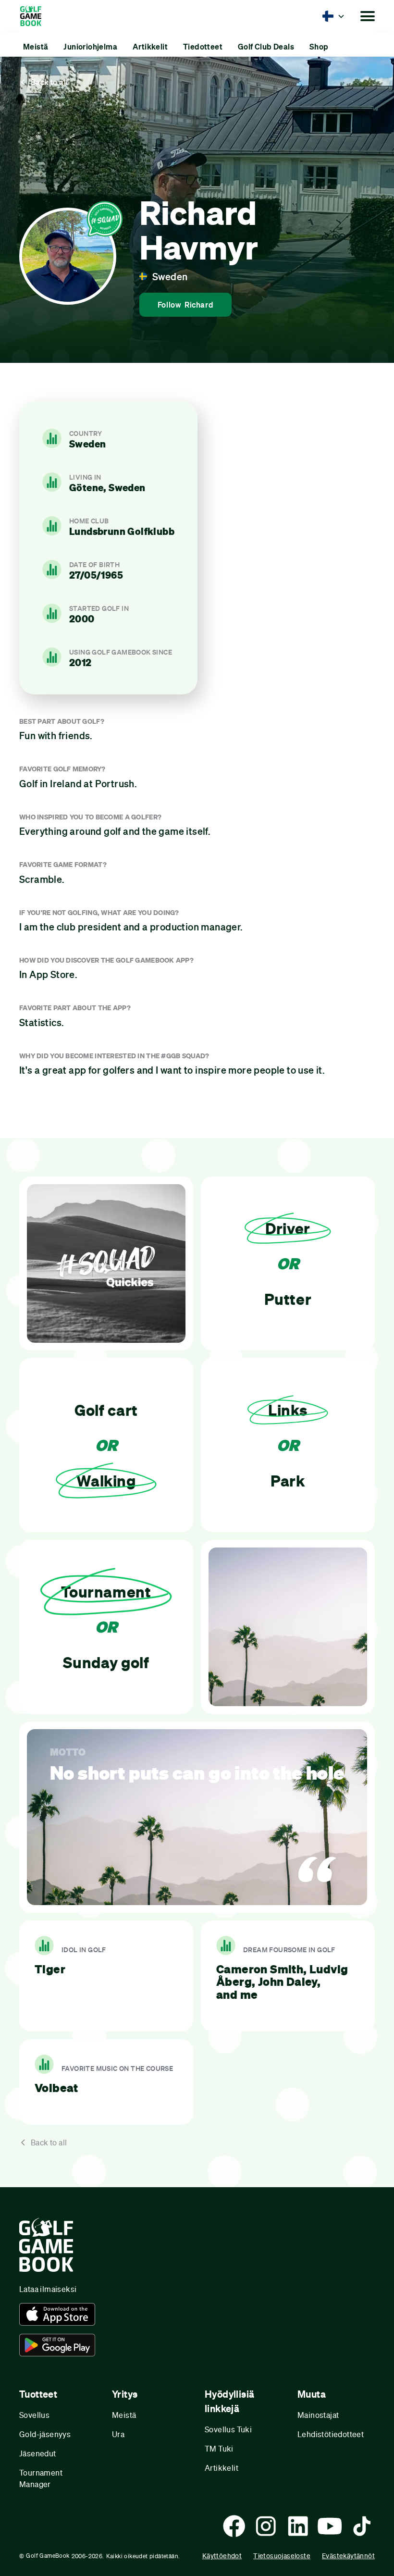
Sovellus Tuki (228, 2429)
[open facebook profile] (234, 2526)
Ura (118, 2434)
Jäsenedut (38, 2453)
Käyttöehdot (222, 2556)
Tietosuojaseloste (282, 2556)
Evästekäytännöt (348, 2556)
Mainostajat (318, 2415)
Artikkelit (222, 2468)
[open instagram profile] (266, 2526)
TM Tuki (219, 2448)
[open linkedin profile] (298, 2526)
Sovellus (34, 2415)
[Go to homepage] (35, 16)
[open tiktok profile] (362, 2526)
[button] (333, 16)
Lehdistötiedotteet (331, 2434)
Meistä (124, 2415)
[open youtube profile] (330, 2526)
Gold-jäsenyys (45, 2434)
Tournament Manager (41, 2478)
